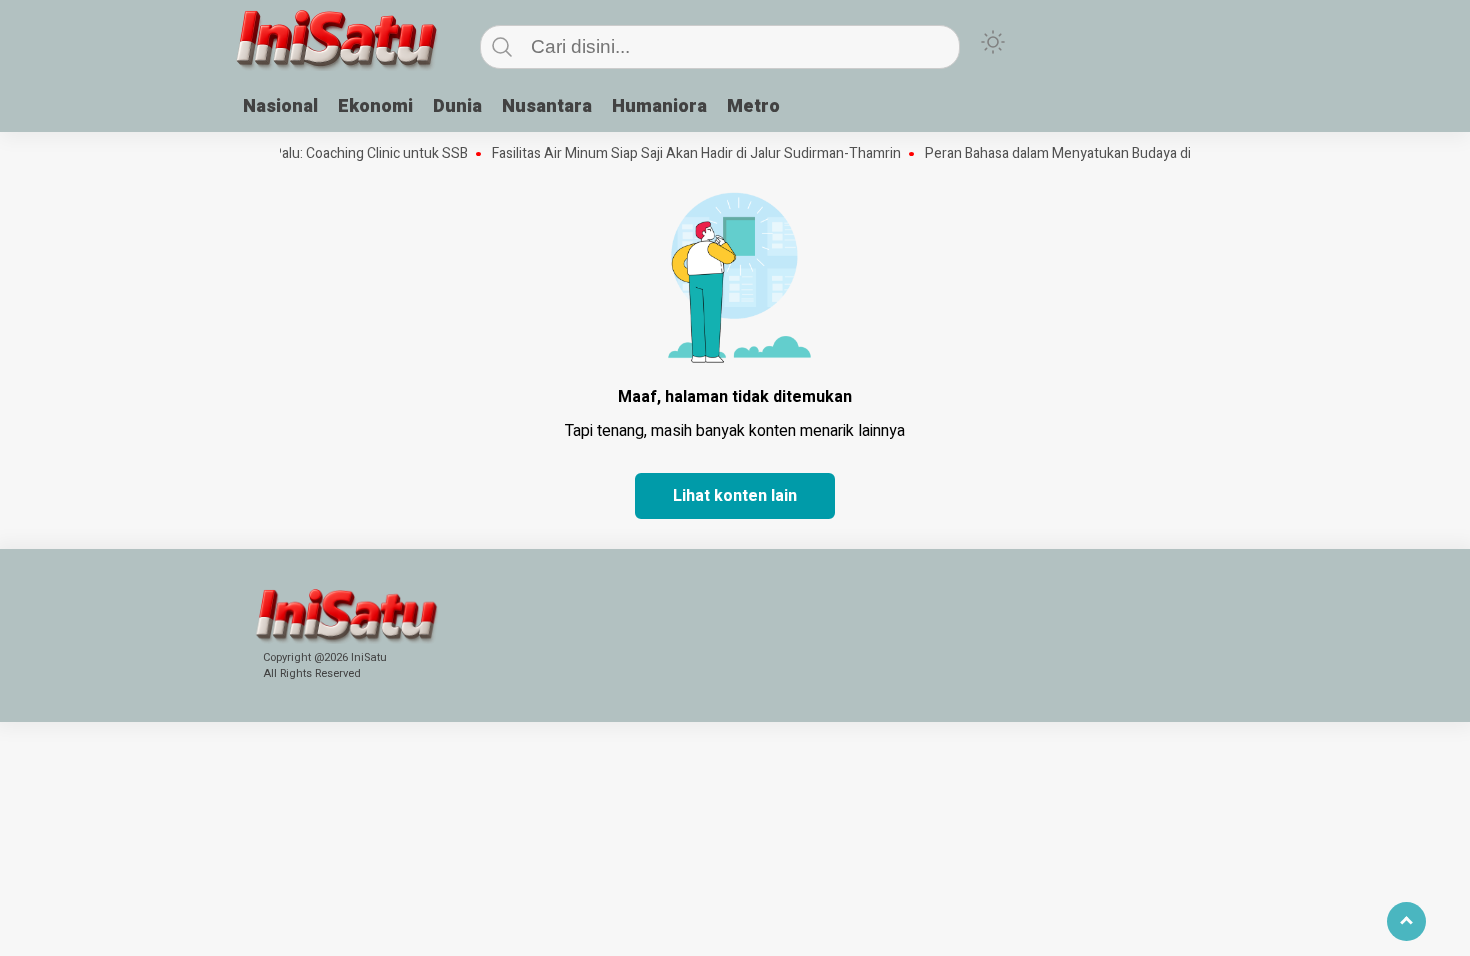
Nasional (280, 106)
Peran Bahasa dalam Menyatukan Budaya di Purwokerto (1085, 154)
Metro (753, 106)
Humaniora (659, 106)
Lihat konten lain (735, 496)
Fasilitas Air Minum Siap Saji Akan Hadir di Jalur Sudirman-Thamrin (685, 154)
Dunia (457, 106)
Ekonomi (375, 106)
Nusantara (547, 106)
